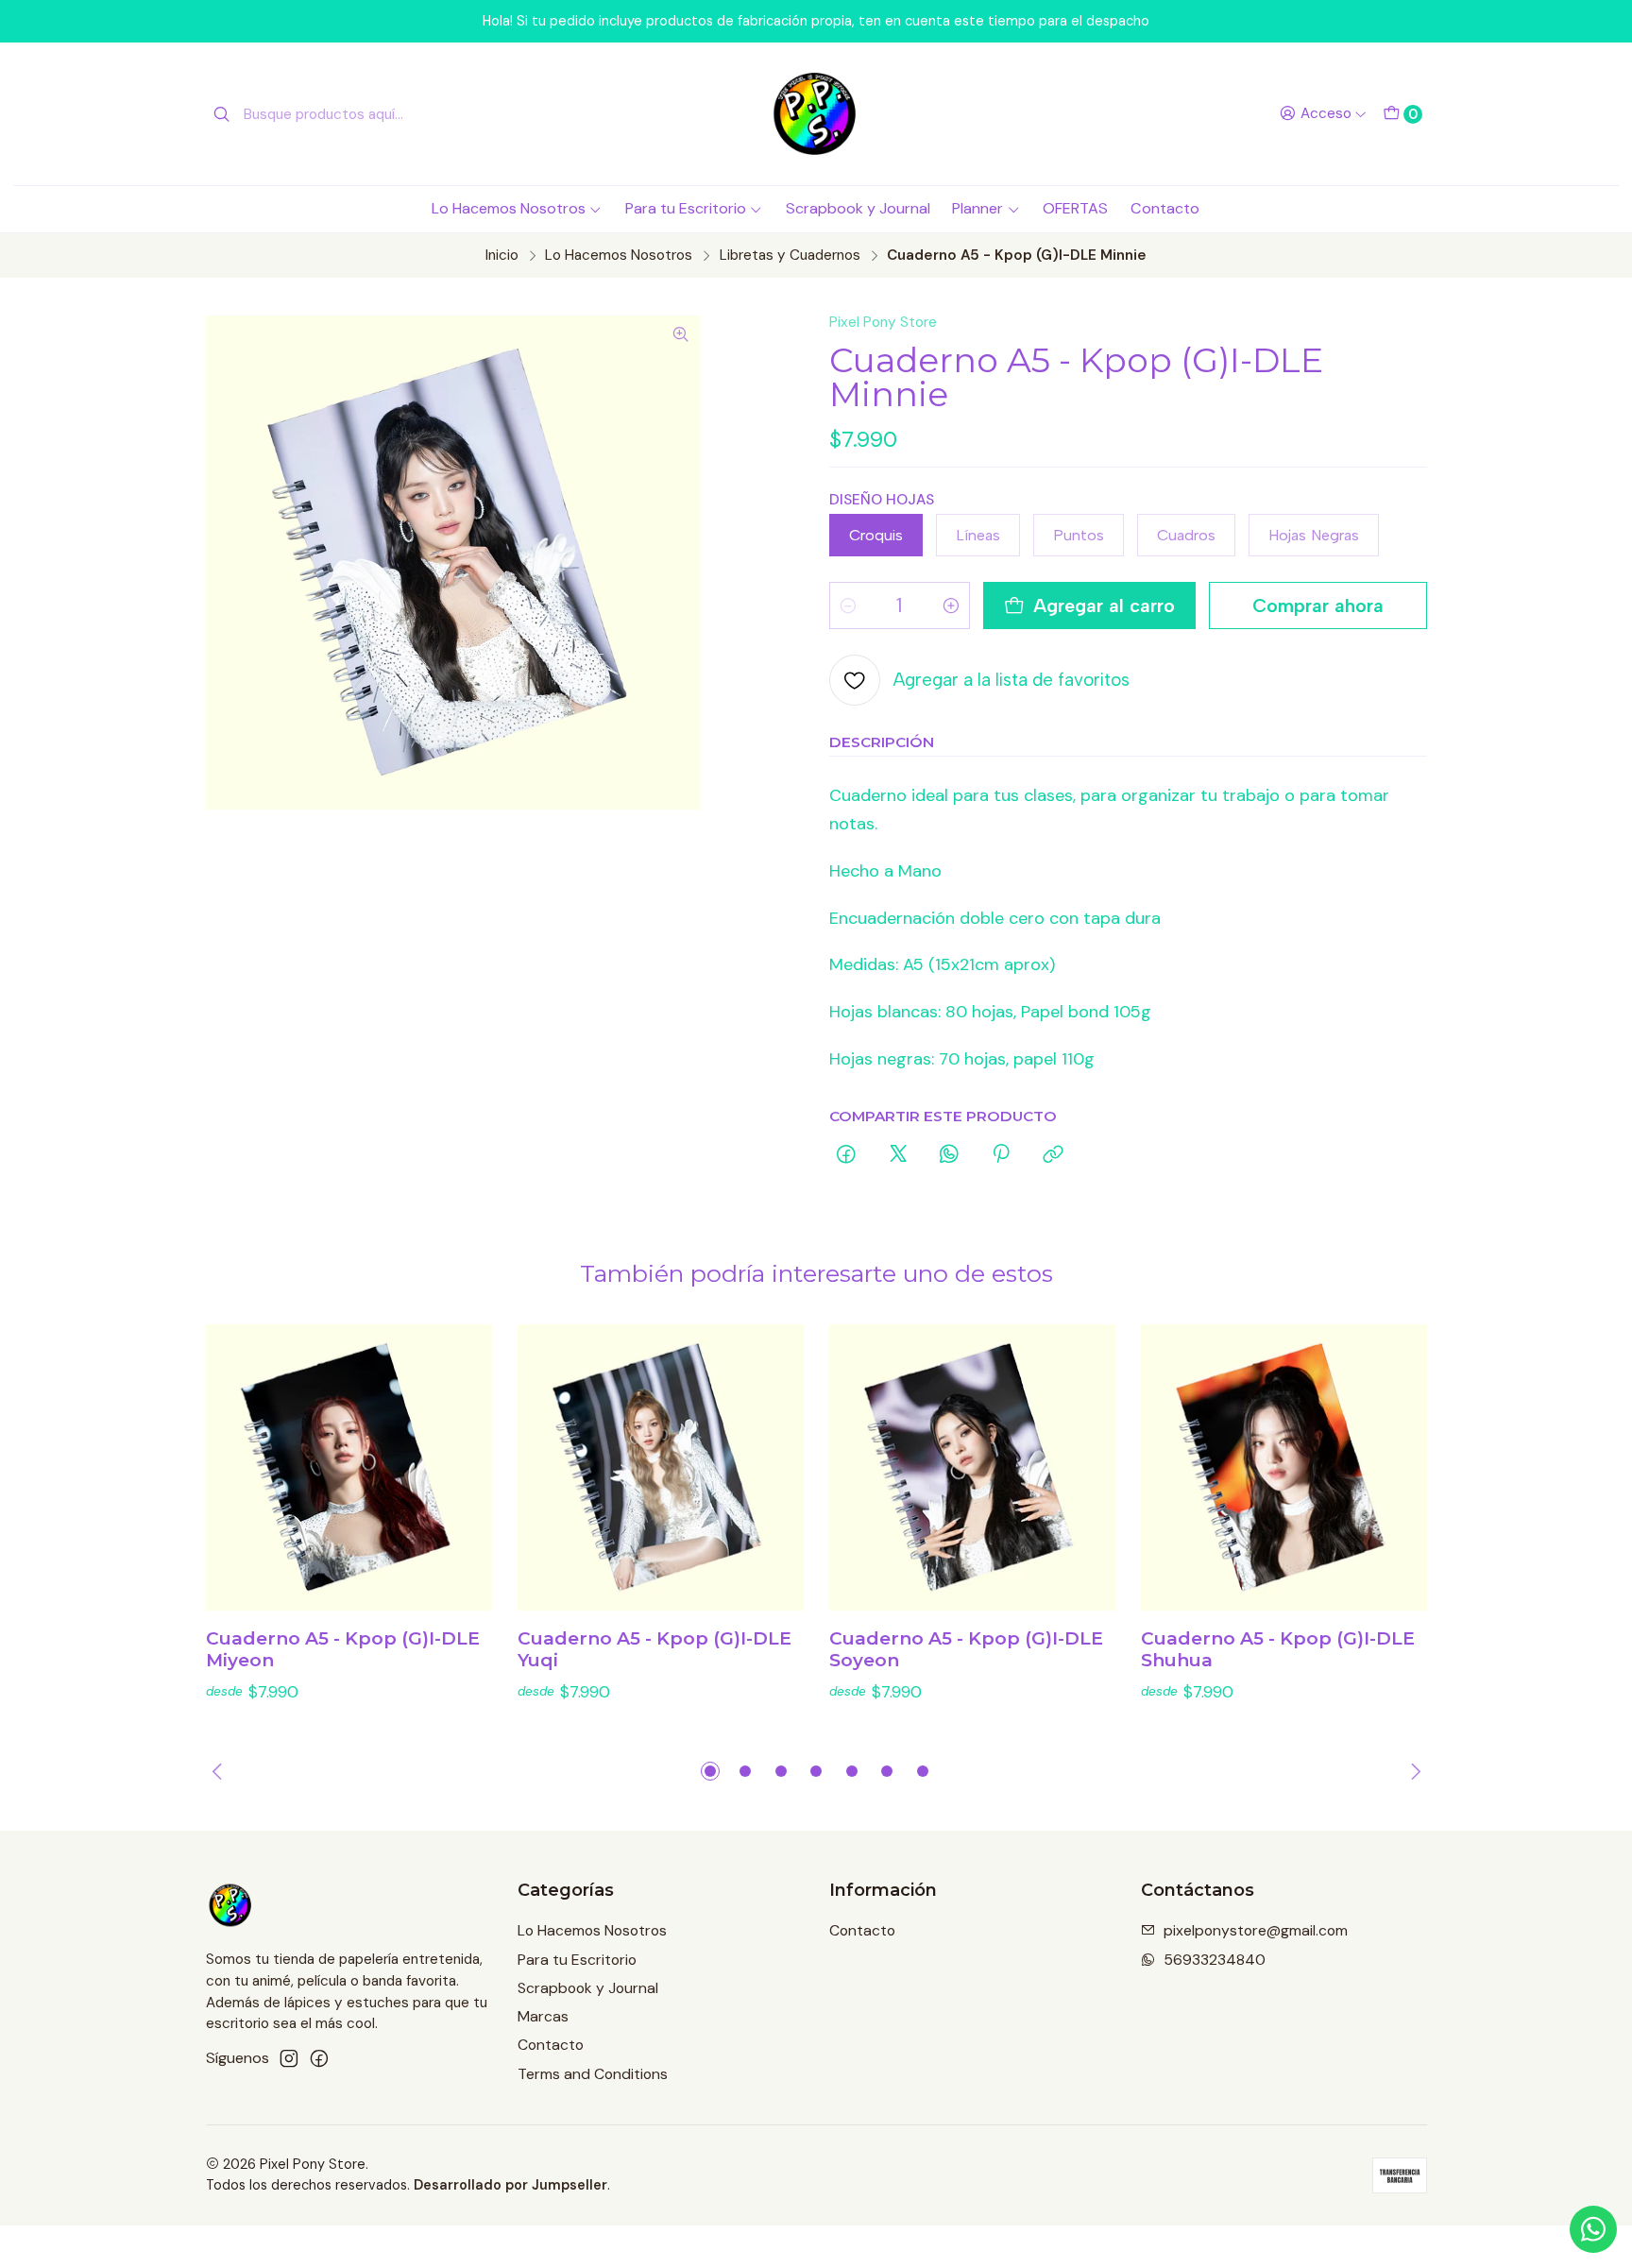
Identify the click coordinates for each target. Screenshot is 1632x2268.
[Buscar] (222, 114)
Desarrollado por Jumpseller (510, 2185)
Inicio (502, 256)
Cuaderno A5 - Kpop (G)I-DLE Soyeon (966, 1650)
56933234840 (1215, 1960)
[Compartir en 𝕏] (898, 1155)
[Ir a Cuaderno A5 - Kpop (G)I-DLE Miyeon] (349, 1467)
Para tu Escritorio (686, 208)
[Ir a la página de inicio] (816, 114)
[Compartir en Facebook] (847, 1155)
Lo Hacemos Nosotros (509, 208)
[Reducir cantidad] (848, 605)
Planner (977, 208)
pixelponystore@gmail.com (1256, 1930)
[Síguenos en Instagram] (289, 2059)
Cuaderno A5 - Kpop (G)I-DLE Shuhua (1278, 1650)
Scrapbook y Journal (858, 208)
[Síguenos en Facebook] (319, 2059)
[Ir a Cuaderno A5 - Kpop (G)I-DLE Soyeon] (972, 1467)
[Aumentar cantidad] (951, 605)
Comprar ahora (1318, 605)
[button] (710, 1771)
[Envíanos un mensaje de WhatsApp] (1593, 2229)
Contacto (1165, 208)
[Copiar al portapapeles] (1053, 1155)
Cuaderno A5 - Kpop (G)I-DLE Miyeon (343, 1650)
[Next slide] (1413, 1771)
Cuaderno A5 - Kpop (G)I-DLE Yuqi (654, 1650)
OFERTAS (1075, 208)
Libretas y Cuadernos (790, 256)
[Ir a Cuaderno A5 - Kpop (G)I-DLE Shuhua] (1284, 1467)
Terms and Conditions (593, 2074)
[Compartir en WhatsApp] (949, 1155)
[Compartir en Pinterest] (1002, 1155)
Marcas (543, 2016)
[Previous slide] (220, 1771)
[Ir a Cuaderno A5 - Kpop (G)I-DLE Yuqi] (661, 1467)
